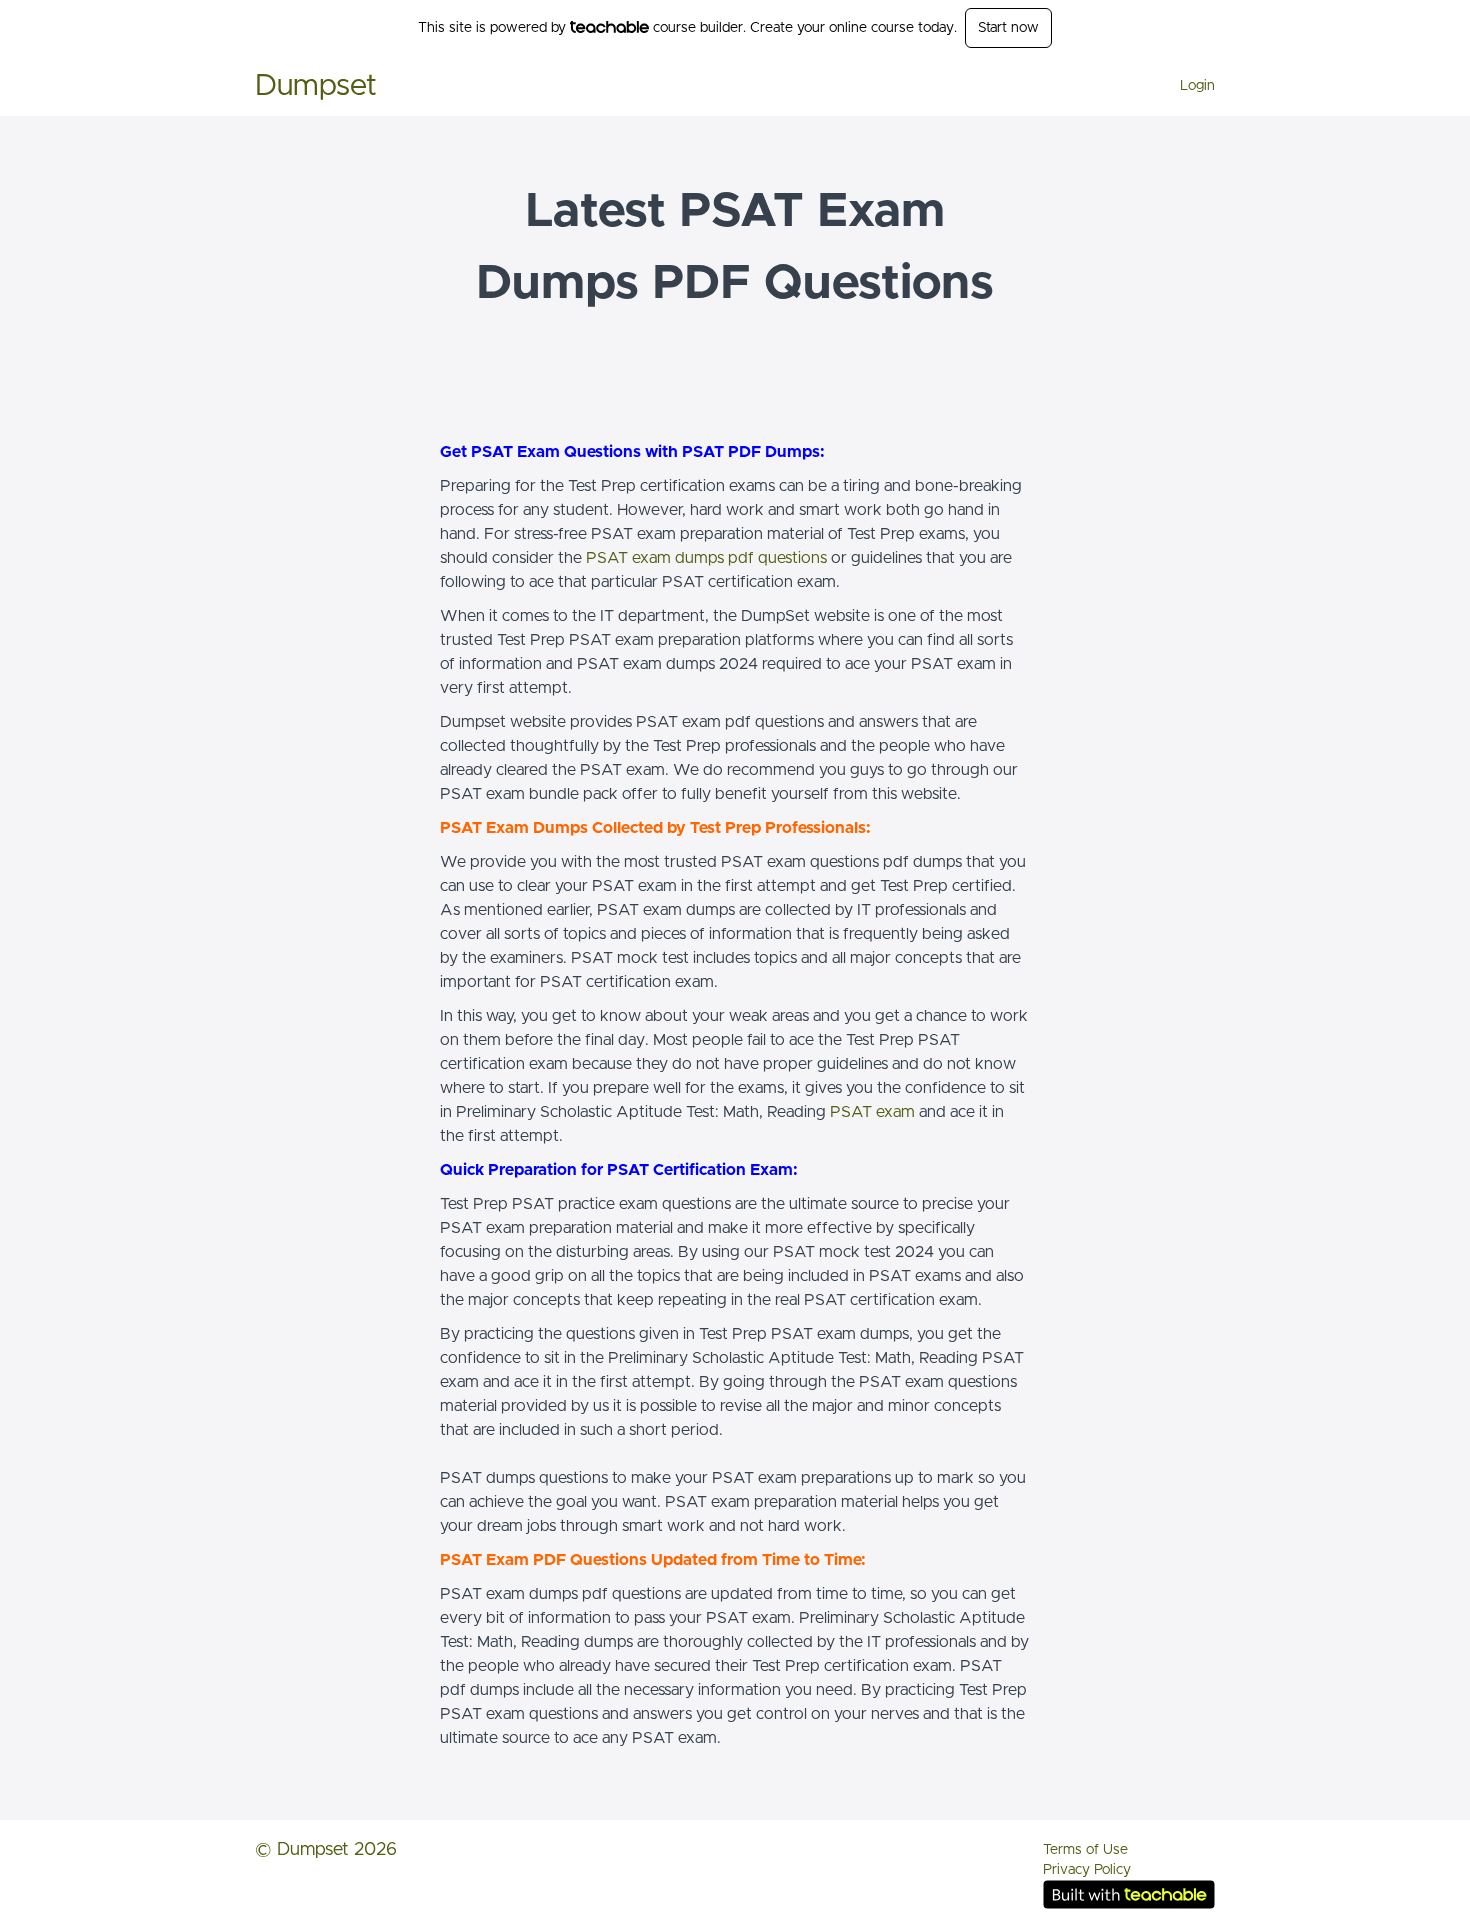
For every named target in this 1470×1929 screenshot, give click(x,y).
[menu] (1189, 86)
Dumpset (316, 86)
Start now (1008, 28)
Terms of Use (1085, 1850)
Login (1197, 86)
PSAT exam (872, 1112)
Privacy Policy (1087, 1870)
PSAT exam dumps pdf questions (706, 558)
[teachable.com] (609, 27)
